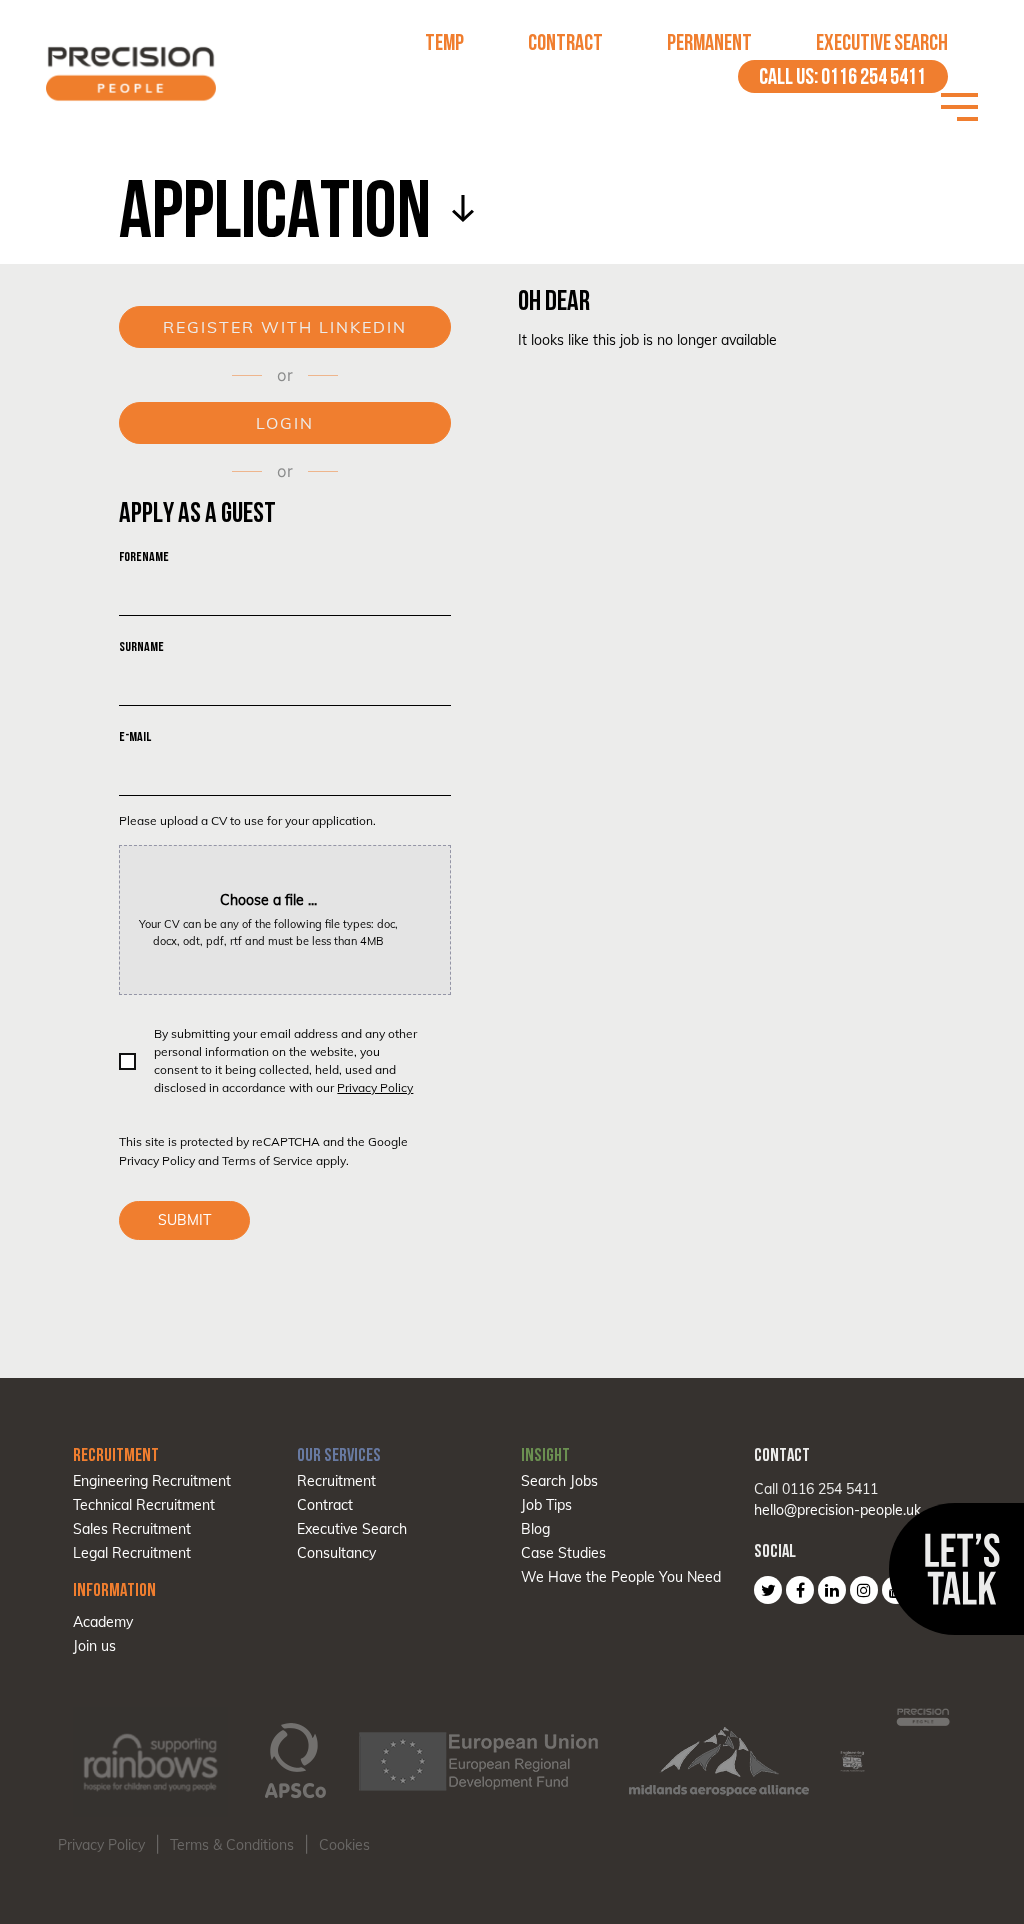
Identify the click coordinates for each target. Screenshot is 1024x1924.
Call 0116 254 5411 (816, 1489)
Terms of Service (267, 1160)
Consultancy (336, 1553)
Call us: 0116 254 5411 (842, 76)
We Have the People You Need (621, 1577)
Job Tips (546, 1505)
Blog (535, 1529)
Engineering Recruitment (152, 1481)
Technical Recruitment (144, 1505)
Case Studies (563, 1553)
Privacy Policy (375, 1087)
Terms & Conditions (232, 1845)
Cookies (344, 1845)
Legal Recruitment (132, 1553)
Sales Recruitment (132, 1529)
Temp (444, 42)
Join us (94, 1646)
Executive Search (882, 42)
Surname (141, 646)
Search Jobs (559, 1481)
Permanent (709, 42)
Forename (144, 556)
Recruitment (336, 1481)
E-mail (135, 736)
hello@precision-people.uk (837, 1510)
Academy (103, 1622)
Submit (184, 1220)
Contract (565, 42)
